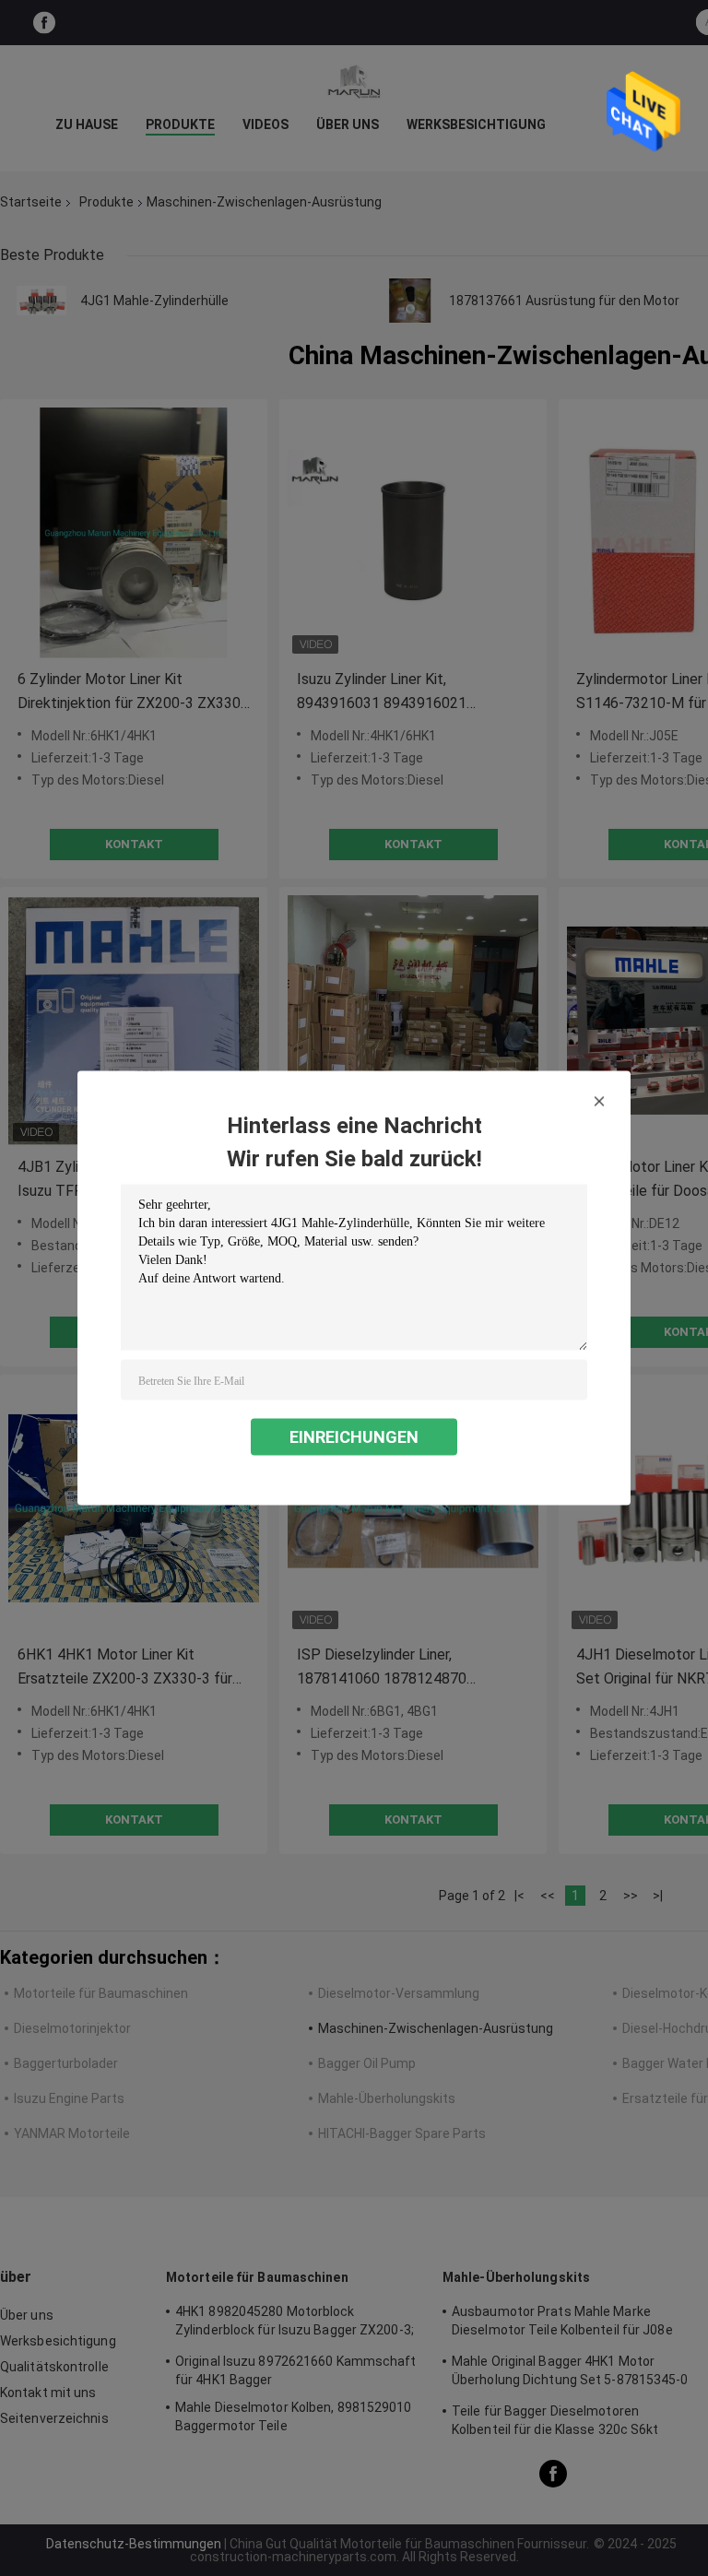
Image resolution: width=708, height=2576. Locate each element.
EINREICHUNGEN (354, 1437)
